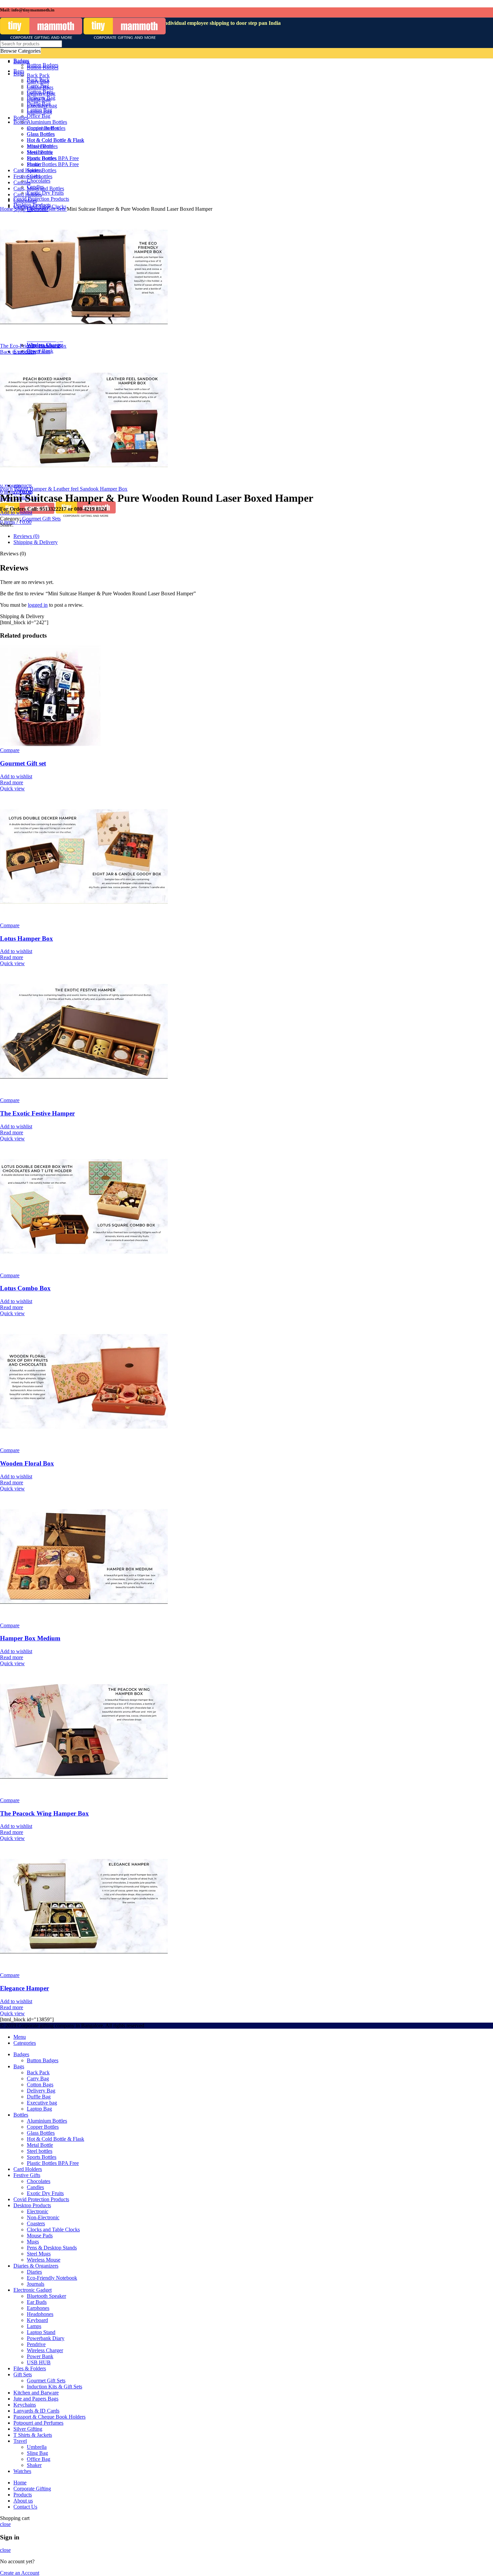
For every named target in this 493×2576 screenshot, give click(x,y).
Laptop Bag (39, 2109)
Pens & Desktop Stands (52, 2248)
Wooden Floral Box (27, 1463)
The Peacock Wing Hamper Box (44, 1813)
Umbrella (37, 2447)
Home (7, 209)
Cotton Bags (40, 2085)
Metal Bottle (40, 2145)
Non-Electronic (43, 2217)
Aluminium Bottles (47, 2121)
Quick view (12, 788)
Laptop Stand (41, 2332)
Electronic (38, 2211)
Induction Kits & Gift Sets (54, 2387)
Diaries (34, 2272)
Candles (35, 2187)
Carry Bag (38, 2078)
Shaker (34, 2465)
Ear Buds (37, 2302)
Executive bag (42, 2103)
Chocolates (39, 2181)
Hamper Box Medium (30, 1638)
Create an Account (20, 2573)
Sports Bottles (42, 2157)
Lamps (34, 2326)
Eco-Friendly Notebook (52, 2278)
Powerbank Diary (46, 2338)
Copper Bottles (43, 2127)
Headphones (40, 2314)
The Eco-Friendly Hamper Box (33, 346)
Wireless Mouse (44, 2260)
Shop (21, 209)
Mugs (33, 2242)
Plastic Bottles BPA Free (53, 2163)
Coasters (36, 2223)
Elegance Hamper (24, 1988)
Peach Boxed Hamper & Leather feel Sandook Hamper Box (64, 489)
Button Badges (43, 2060)
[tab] (212, 536)
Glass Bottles (41, 2133)
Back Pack (38, 2072)
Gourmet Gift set (23, 763)
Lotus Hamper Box (26, 938)
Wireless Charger (45, 2350)
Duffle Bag (39, 2097)
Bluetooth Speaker (46, 2296)
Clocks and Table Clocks (53, 2230)
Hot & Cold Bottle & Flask (56, 2139)
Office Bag (39, 2459)
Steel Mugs (39, 2254)
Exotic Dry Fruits (45, 2193)
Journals (36, 2284)
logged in (38, 605)
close (5, 2524)
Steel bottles (40, 2151)
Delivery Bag (41, 2091)
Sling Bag (37, 2453)
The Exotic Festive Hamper (37, 1113)
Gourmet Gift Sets (47, 209)
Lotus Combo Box (25, 1288)
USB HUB (39, 2362)
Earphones (38, 2308)
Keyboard (37, 2320)
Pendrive (36, 2344)
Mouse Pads (40, 2236)
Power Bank (40, 351)
